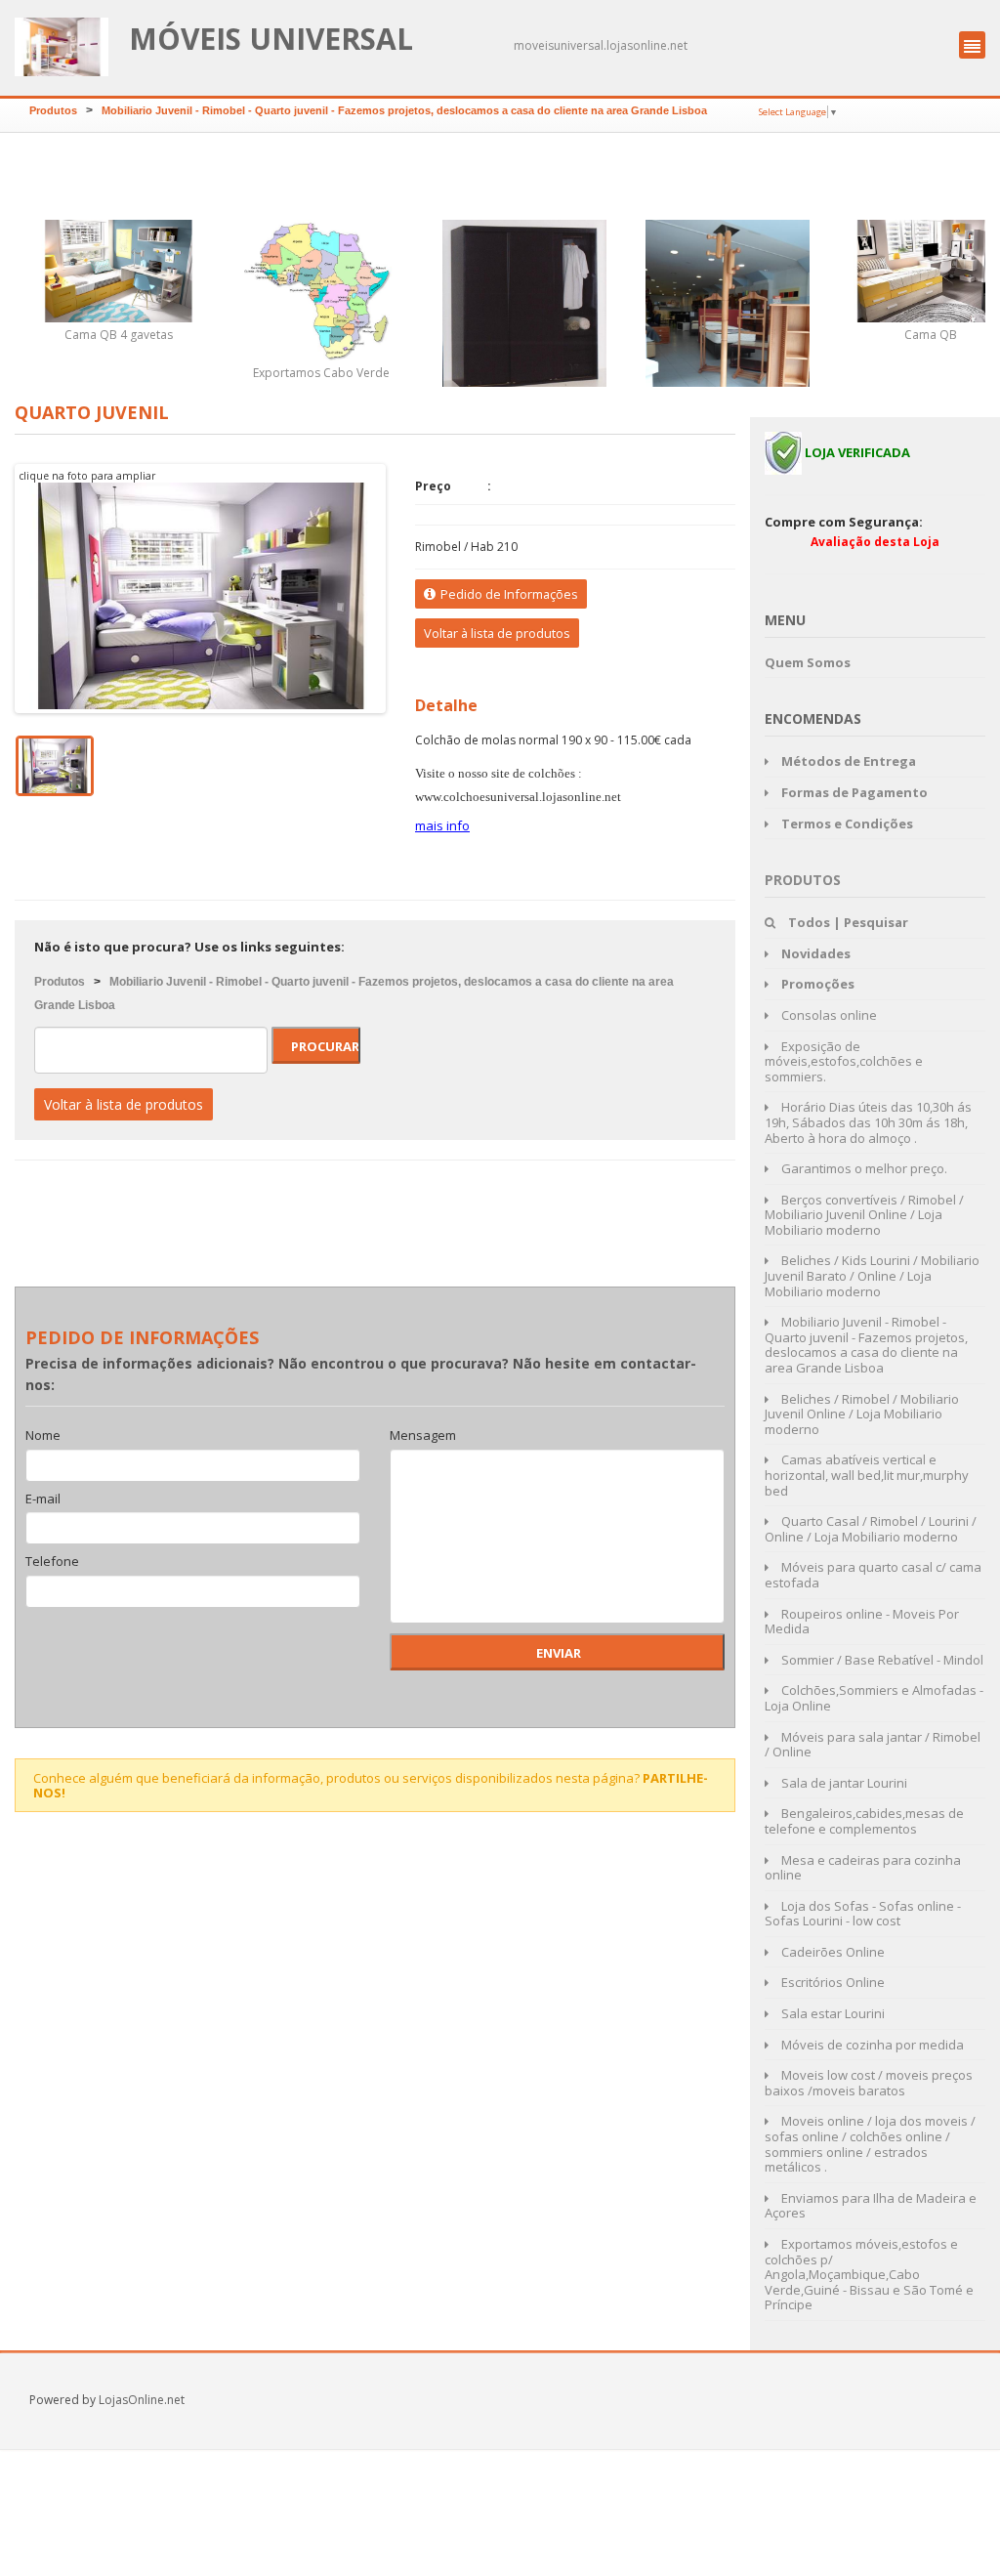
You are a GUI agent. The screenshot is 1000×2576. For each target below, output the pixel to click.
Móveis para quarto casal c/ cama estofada (873, 1575)
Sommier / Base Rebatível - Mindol (881, 1660)
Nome (43, 1436)
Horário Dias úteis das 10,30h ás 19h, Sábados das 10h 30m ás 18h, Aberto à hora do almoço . (868, 1122)
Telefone (52, 1562)
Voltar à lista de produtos (497, 633)
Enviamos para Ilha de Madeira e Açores (871, 2206)
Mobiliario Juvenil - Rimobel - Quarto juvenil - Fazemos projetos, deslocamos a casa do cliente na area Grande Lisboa (404, 110)
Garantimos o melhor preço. (863, 1168)
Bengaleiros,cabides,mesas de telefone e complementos (864, 1821)
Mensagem (423, 1436)
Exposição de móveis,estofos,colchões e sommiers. (844, 1061)
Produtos (53, 110)
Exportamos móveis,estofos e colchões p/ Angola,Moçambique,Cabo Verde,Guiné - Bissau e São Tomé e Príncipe (869, 2274)
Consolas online (828, 1015)
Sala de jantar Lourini (843, 1783)
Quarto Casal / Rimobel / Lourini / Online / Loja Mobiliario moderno (871, 1529)
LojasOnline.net (142, 2400)
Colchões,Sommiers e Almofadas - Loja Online (874, 1698)
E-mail (43, 1499)
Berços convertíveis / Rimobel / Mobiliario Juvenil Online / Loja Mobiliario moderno (864, 1215)
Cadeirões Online (832, 1952)
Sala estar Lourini (832, 2013)
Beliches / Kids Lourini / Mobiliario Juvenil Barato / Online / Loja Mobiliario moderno (872, 1275)
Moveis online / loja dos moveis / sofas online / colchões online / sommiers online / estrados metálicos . (870, 2144)
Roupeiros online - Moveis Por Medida (862, 1622)
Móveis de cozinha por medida (871, 2045)
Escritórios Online (832, 1982)
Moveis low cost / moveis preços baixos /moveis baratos (869, 2083)
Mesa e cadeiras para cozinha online (863, 1868)
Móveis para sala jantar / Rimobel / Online (873, 1745)
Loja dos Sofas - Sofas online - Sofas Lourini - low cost (863, 1914)
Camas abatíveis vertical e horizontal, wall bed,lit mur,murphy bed (867, 1475)
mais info (442, 825)
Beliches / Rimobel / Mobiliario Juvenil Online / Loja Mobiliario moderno (862, 1414)
